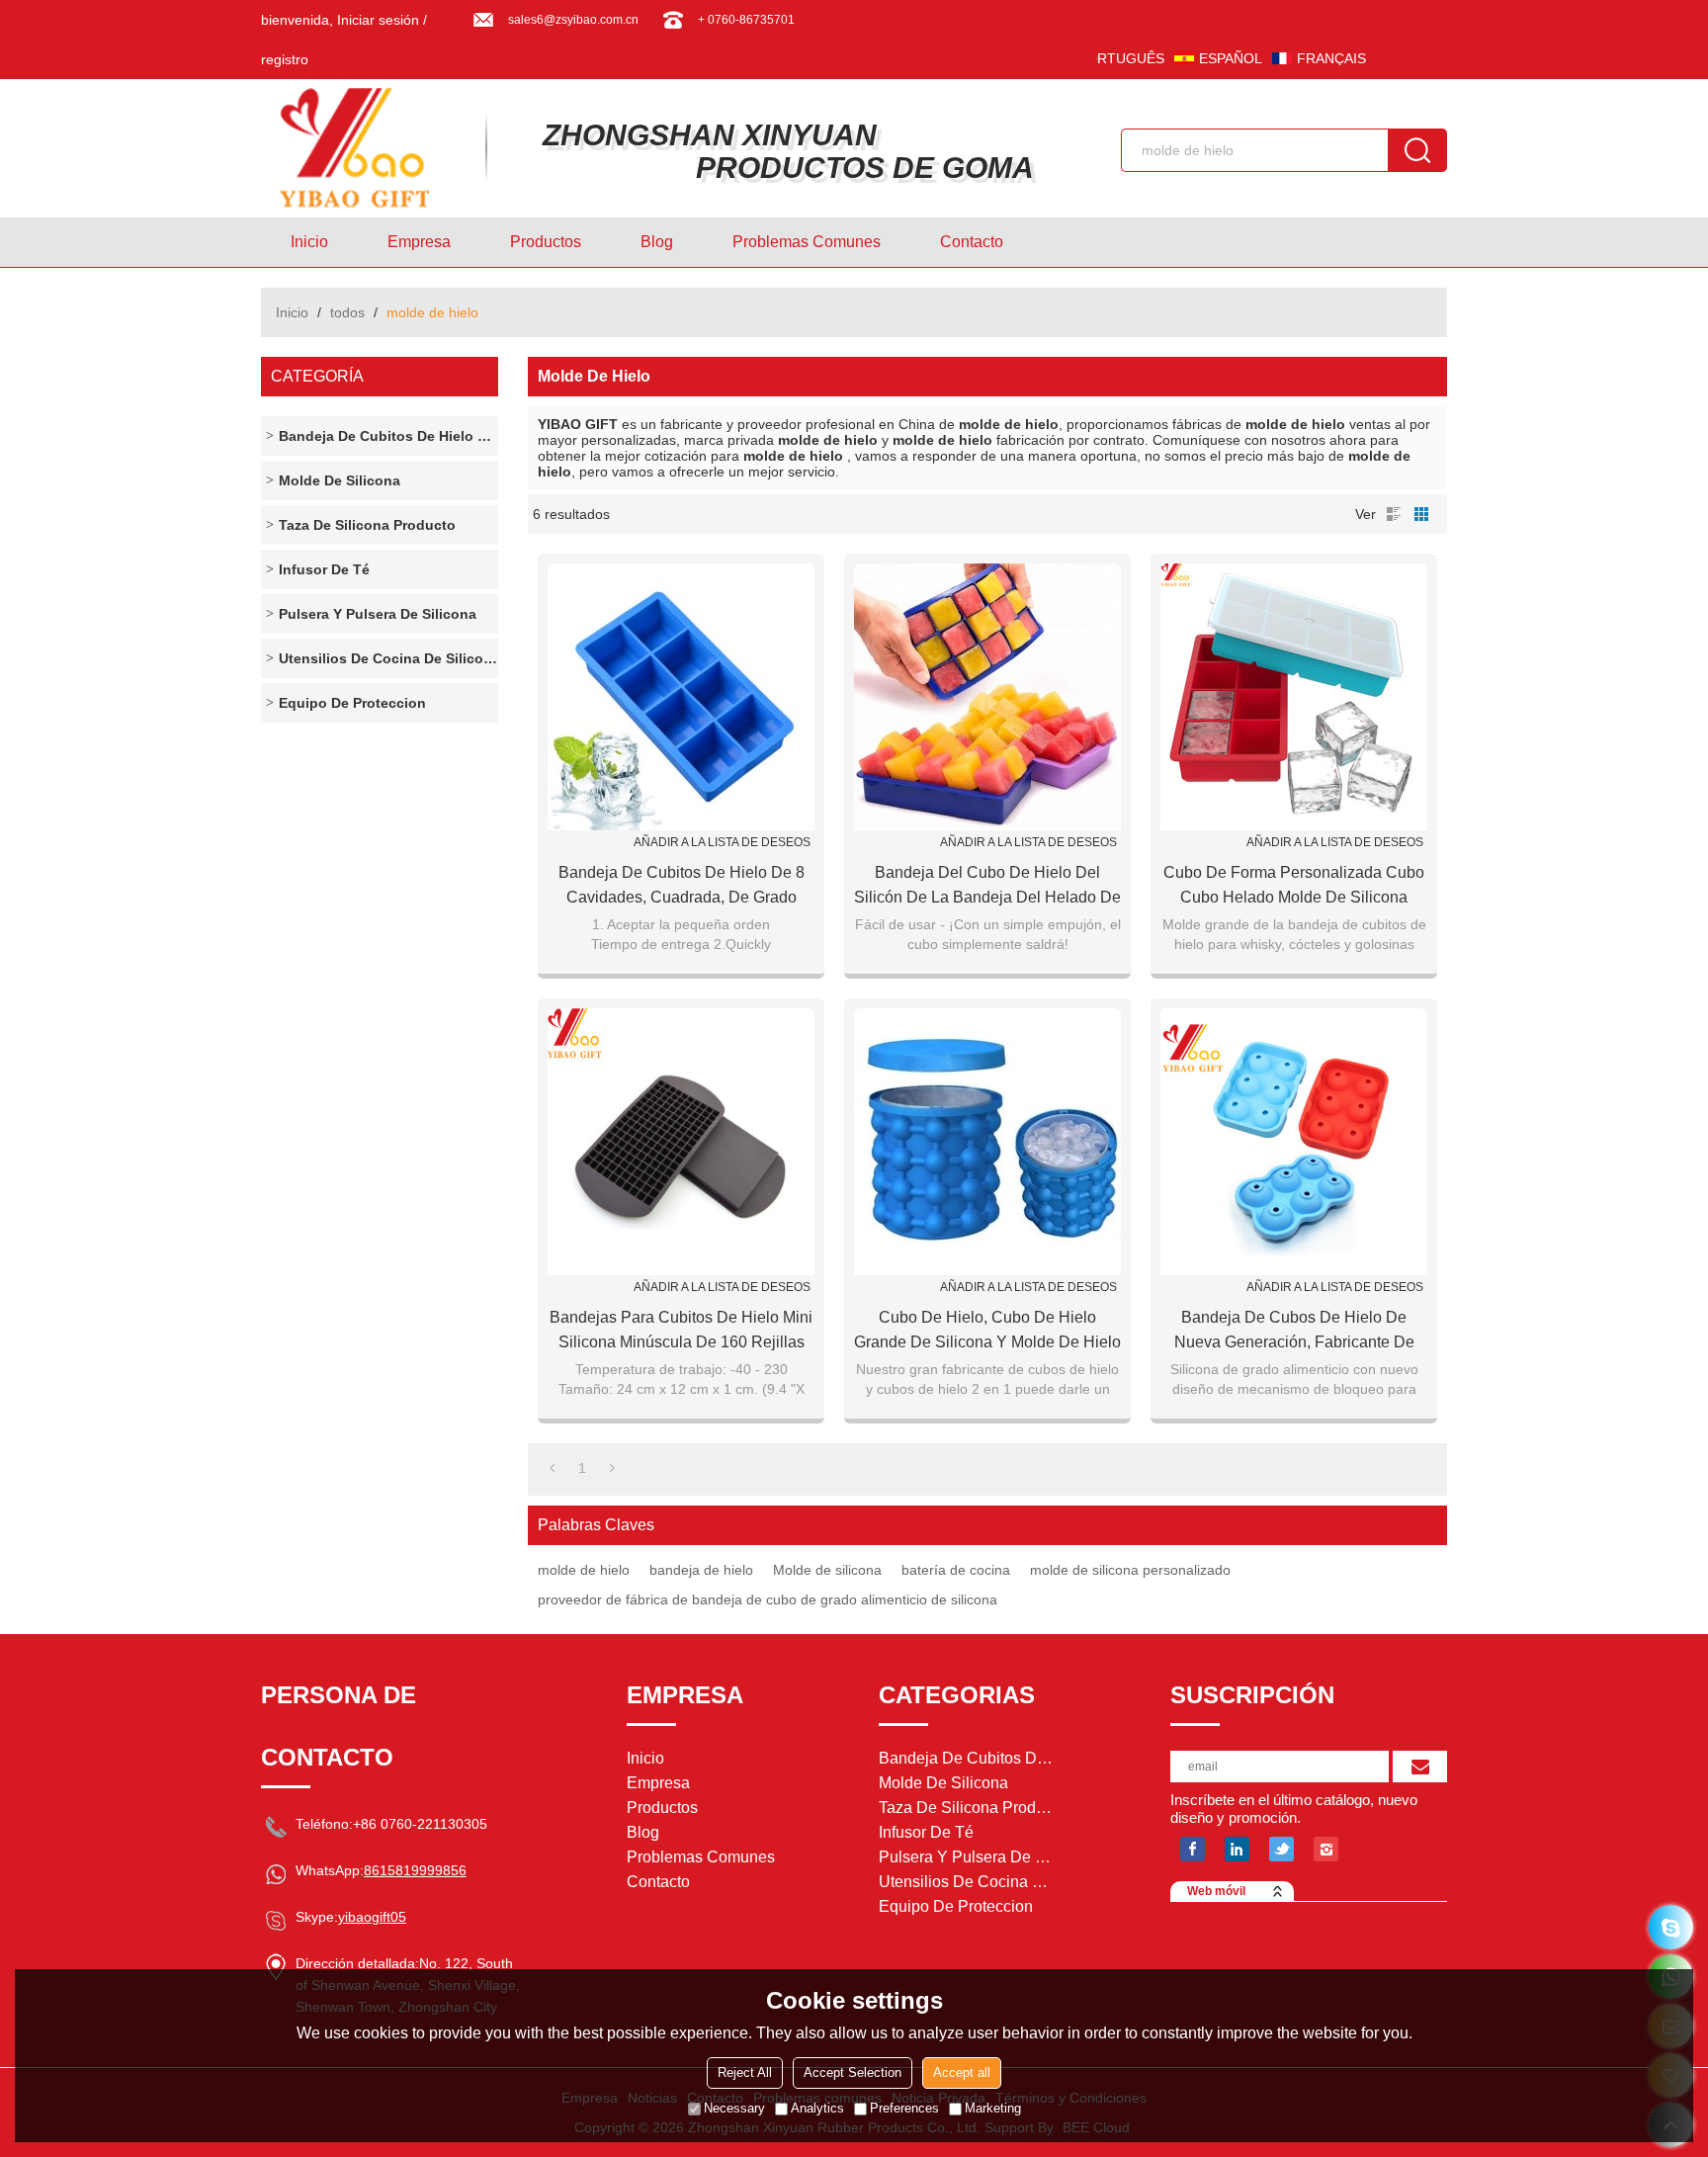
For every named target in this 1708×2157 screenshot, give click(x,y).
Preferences (904, 2108)
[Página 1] (552, 1468)
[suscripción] (1420, 1767)
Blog (657, 242)
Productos (546, 242)
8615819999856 (415, 1870)
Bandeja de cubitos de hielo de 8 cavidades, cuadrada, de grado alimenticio (682, 887)
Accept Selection (853, 2072)
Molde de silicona (827, 1570)
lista (1394, 514)
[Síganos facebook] (1193, 1849)
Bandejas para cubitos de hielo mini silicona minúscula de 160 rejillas (681, 1330)
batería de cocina (956, 1570)
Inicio (309, 242)
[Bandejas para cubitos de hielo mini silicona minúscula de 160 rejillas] (681, 1142)
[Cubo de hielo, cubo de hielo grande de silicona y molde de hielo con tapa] (987, 1142)
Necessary (734, 2108)
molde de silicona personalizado (1130, 1570)
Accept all (962, 2072)
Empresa (419, 242)
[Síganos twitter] (1281, 1849)
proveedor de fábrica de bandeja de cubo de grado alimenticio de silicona (768, 1599)
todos (347, 312)
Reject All (745, 2072)
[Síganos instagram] (1326, 1849)
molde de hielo (584, 1570)
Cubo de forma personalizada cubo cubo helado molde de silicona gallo (1294, 887)
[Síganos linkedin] (1237, 1849)
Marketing (993, 2108)
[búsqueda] (1417, 150)
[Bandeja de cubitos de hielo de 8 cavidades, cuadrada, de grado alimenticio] (681, 697)
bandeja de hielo (701, 1570)
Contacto (972, 242)
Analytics (817, 2108)
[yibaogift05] (1671, 1927)
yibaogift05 (372, 1917)
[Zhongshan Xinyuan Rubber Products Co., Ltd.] (365, 148)
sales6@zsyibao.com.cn (573, 20)
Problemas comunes (807, 242)
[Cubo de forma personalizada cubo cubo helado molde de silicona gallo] (1294, 697)
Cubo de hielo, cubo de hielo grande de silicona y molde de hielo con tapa (987, 1332)
